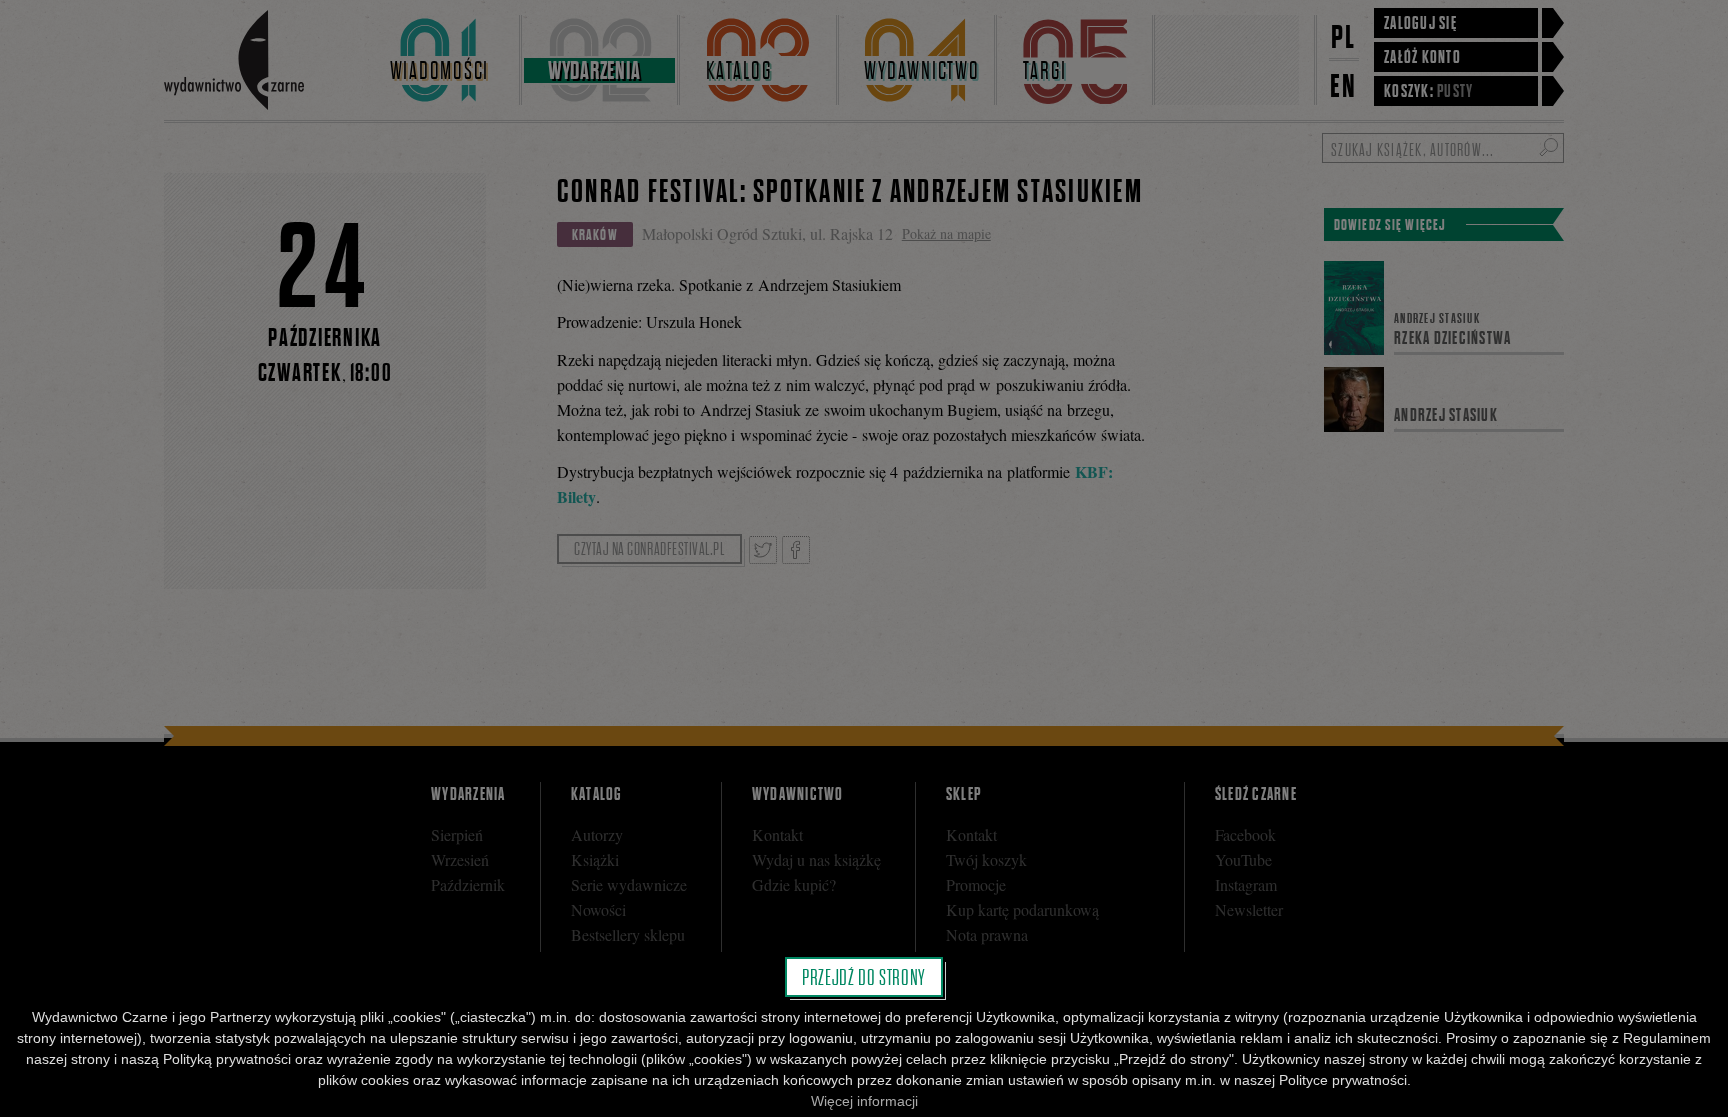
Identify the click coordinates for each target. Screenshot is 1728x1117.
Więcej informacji (864, 1101)
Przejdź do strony (864, 977)
